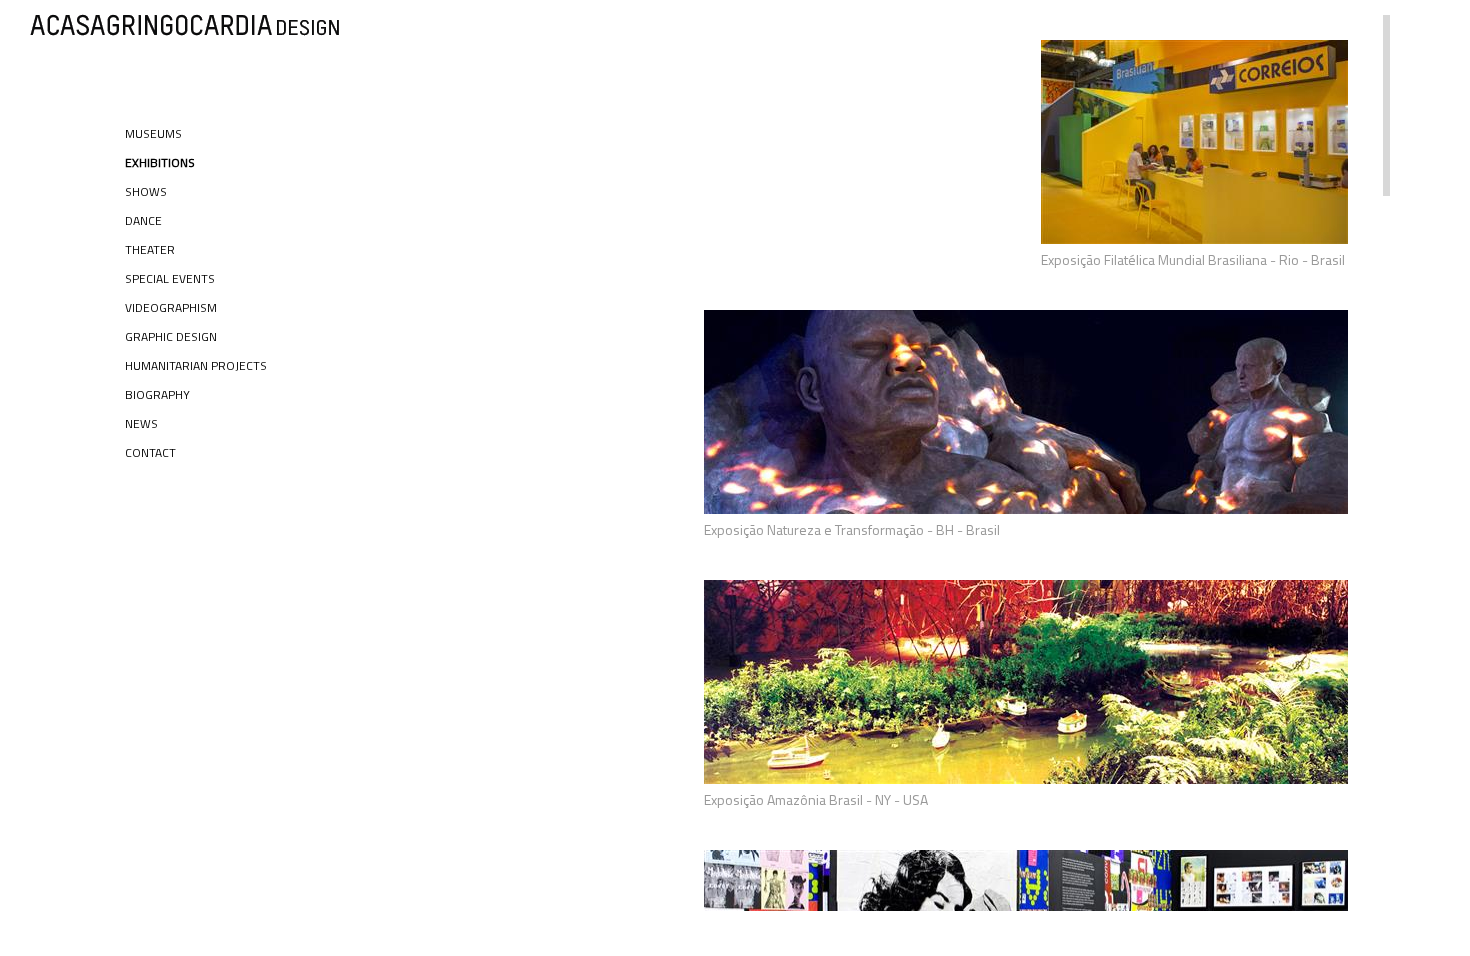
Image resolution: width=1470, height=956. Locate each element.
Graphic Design (171, 336)
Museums (153, 133)
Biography (157, 394)
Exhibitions (160, 162)
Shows (146, 191)
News (141, 423)
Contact (150, 452)
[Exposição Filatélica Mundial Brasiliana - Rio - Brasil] (1194, 238)
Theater (150, 249)
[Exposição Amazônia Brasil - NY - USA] (1026, 778)
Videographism (171, 307)
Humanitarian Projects (196, 365)
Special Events (170, 278)
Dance (143, 220)
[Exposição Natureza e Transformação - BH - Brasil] (1026, 508)
